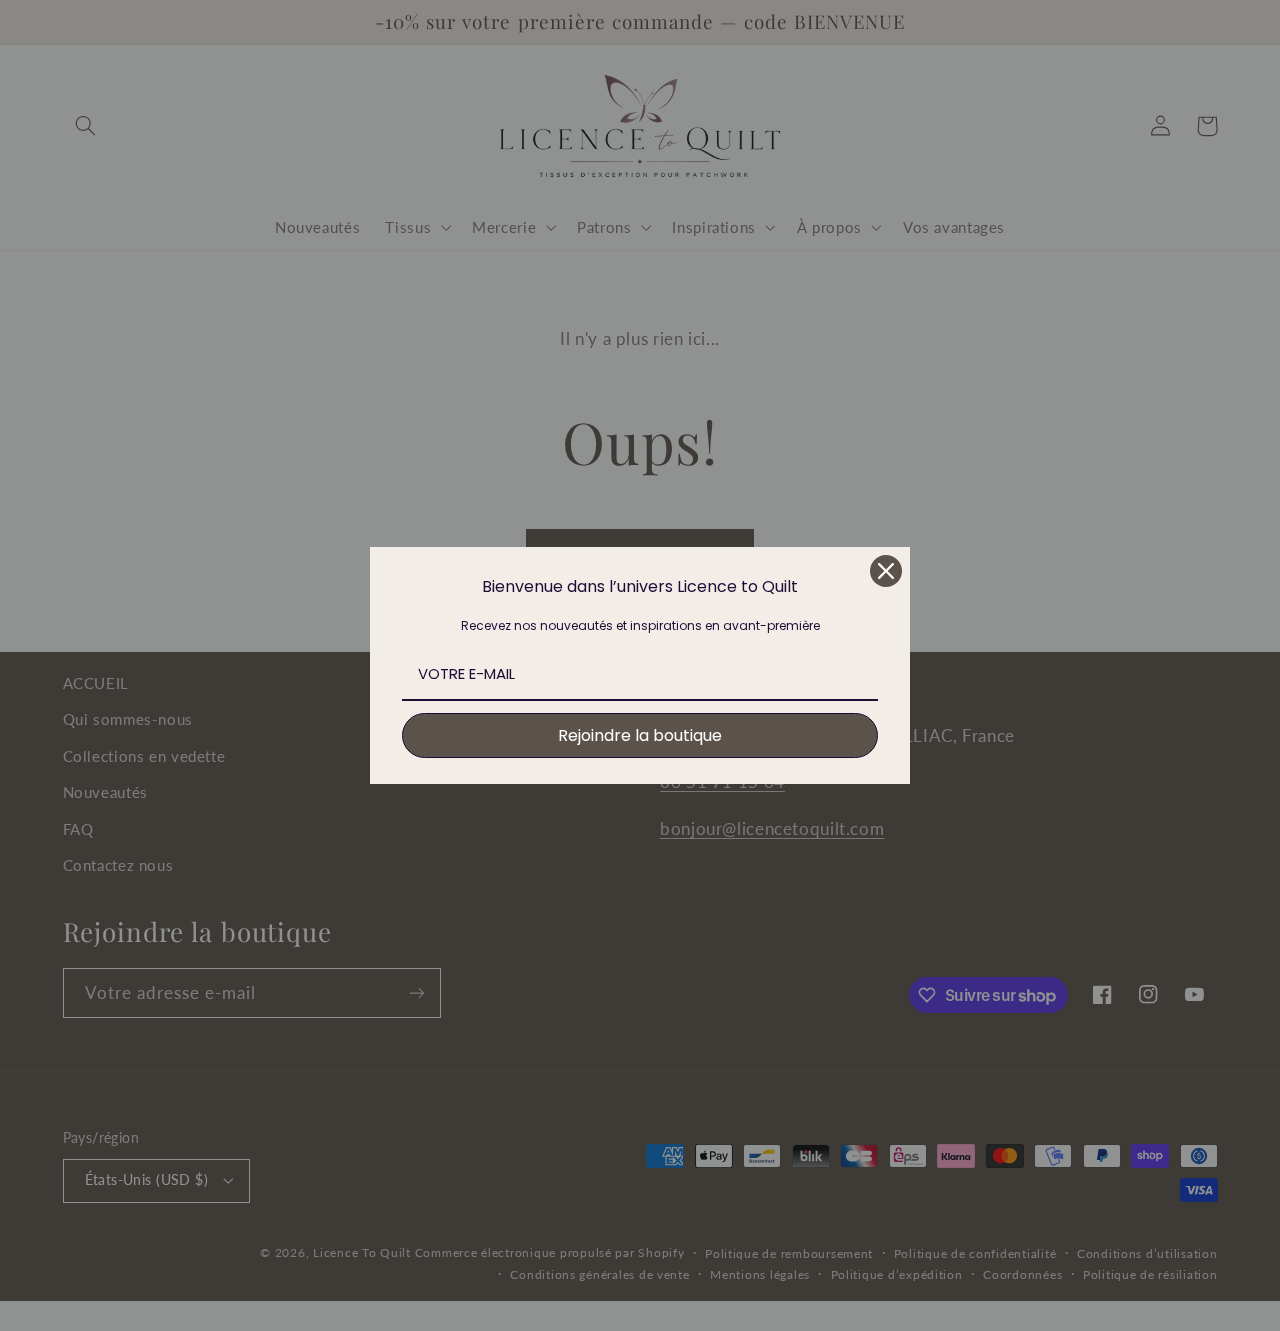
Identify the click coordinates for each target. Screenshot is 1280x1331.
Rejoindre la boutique (640, 735)
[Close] (886, 571)
